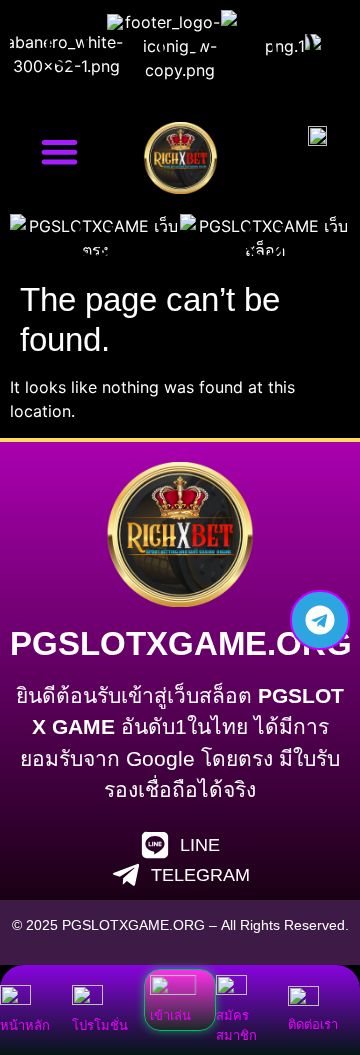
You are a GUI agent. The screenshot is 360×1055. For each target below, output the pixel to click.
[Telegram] (320, 620)
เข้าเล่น (170, 1015)
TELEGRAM (200, 875)
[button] (59, 151)
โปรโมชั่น (100, 1025)
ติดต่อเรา (313, 1024)
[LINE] (155, 845)
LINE (200, 845)
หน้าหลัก (25, 1025)
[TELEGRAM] (126, 875)
